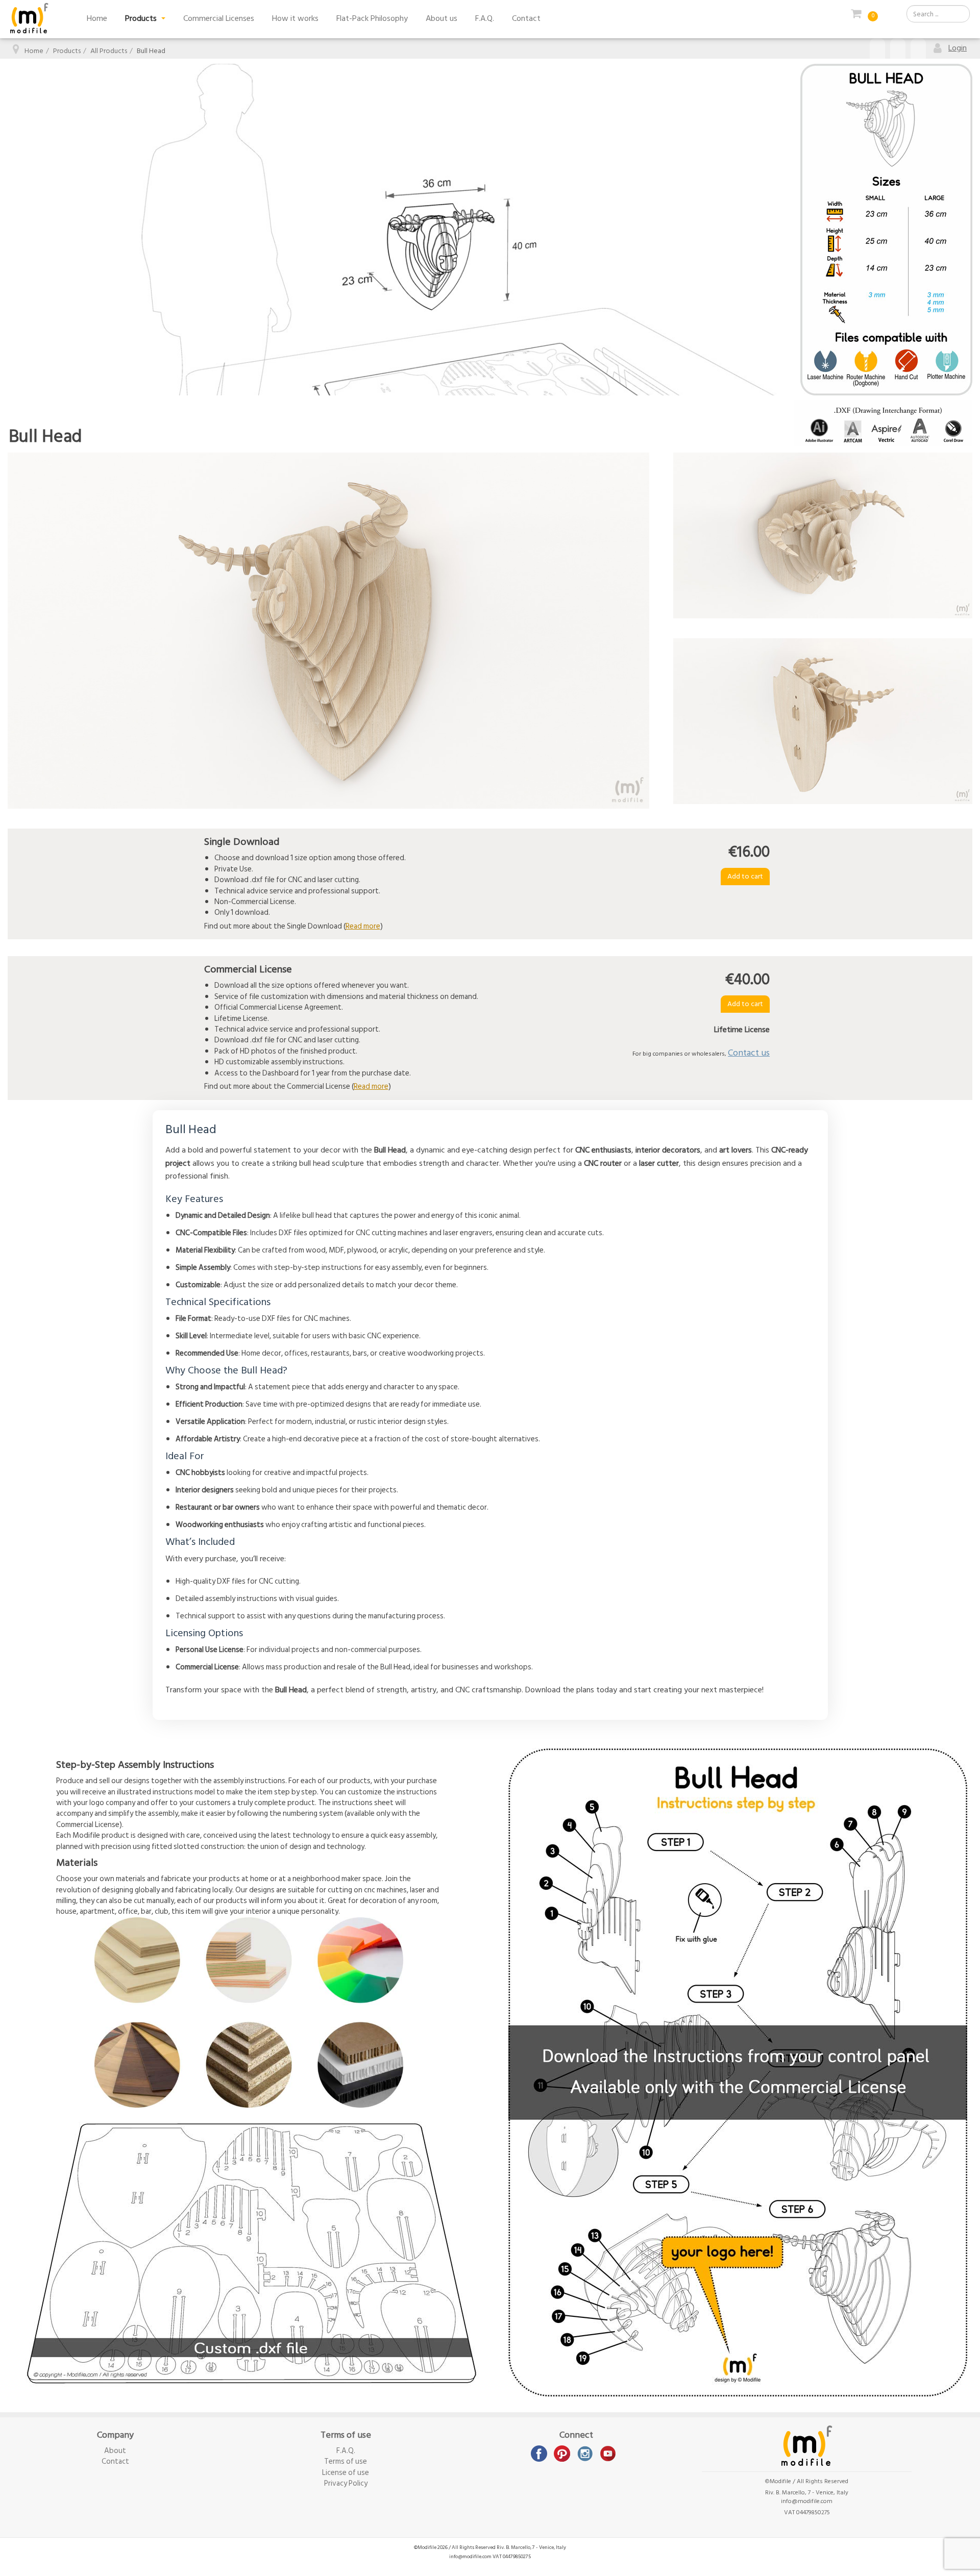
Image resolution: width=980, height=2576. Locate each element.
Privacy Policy (346, 2483)
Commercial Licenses (219, 18)
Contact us (749, 1053)
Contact (526, 18)
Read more (363, 926)
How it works (295, 18)
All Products (109, 51)
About (115, 2451)
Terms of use (346, 2461)
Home (97, 18)
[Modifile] (29, 18)
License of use (346, 2473)
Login (958, 48)
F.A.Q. (485, 18)
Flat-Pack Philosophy (372, 18)
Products (142, 18)
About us (442, 18)
